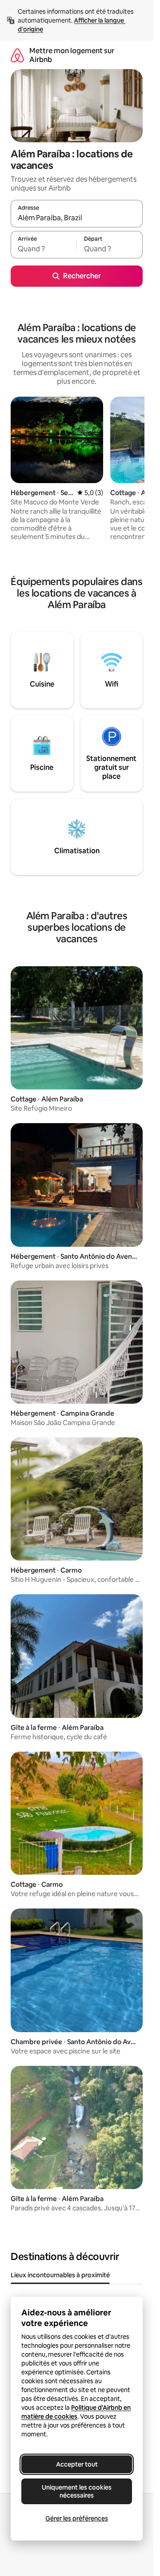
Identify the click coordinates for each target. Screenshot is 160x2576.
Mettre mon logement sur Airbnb (72, 55)
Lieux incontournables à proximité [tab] (60, 2275)
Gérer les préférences (77, 2518)
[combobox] (77, 218)
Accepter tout (77, 2464)
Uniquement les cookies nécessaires (77, 2491)
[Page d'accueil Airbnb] (17, 55)
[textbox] (44, 249)
